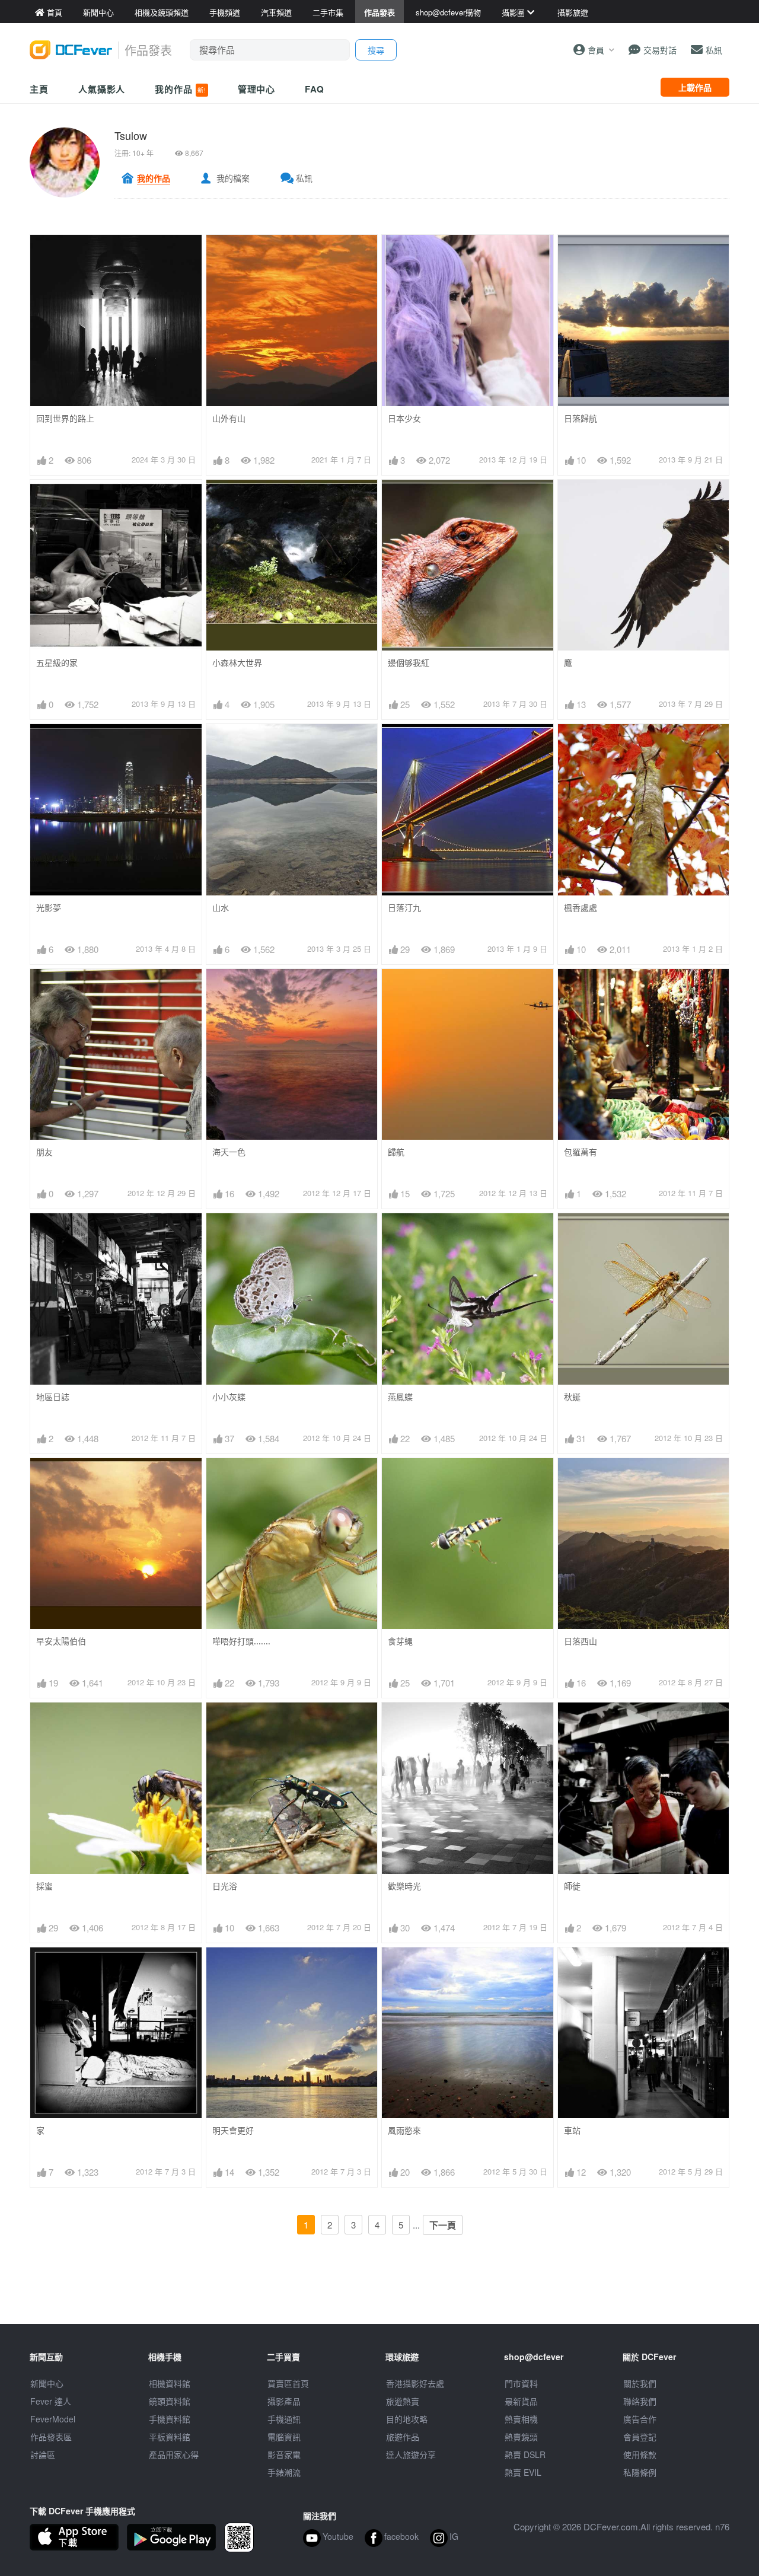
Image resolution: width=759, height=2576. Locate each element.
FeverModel (53, 2419)
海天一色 (229, 1152)
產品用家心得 (174, 2454)
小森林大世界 (237, 663)
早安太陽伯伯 (61, 1641)
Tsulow (131, 135)
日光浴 (225, 1886)
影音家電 (284, 2454)
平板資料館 (170, 2437)
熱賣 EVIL (523, 2472)
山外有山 (229, 418)
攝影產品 (284, 2401)
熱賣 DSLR (525, 2454)
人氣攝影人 (102, 89)
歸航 (396, 1152)
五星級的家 (57, 663)
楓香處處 (581, 908)
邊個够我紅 (409, 663)
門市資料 (521, 2383)
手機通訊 (284, 2419)
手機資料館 (170, 2419)
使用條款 (640, 2454)
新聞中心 (47, 2383)
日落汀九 (404, 908)
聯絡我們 (640, 2401)
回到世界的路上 (65, 418)
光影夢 (49, 908)
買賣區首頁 (288, 2383)
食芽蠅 (400, 1641)
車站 (572, 2130)
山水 (221, 908)
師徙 (572, 1886)
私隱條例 (640, 2472)
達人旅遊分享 (411, 2454)
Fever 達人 (51, 2401)
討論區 (43, 2454)
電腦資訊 (284, 2437)
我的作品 (180, 89)
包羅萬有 (581, 1152)
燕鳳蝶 (400, 1397)
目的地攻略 (407, 2419)
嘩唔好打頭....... (241, 1641)
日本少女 (404, 418)
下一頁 (443, 2225)
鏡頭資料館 (170, 2401)
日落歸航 (581, 418)
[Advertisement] (379, 2297)
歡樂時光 (404, 1886)
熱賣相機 (521, 2419)
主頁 (39, 89)
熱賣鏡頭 (521, 2437)
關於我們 (640, 2383)
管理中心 (257, 89)
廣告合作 (640, 2419)
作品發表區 (51, 2437)
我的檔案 (233, 178)
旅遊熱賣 (403, 2401)
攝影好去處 (415, 2383)
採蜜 (44, 1886)
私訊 (304, 178)
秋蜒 (572, 1397)
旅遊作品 (403, 2437)
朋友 (44, 1152)
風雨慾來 (404, 2130)
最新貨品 (521, 2401)
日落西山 (581, 1641)
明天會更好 (233, 2130)
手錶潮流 (284, 2472)
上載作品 (695, 87)
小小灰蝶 (229, 1397)
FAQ (315, 89)
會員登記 (640, 2437)
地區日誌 (53, 1397)
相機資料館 (170, 2383)
